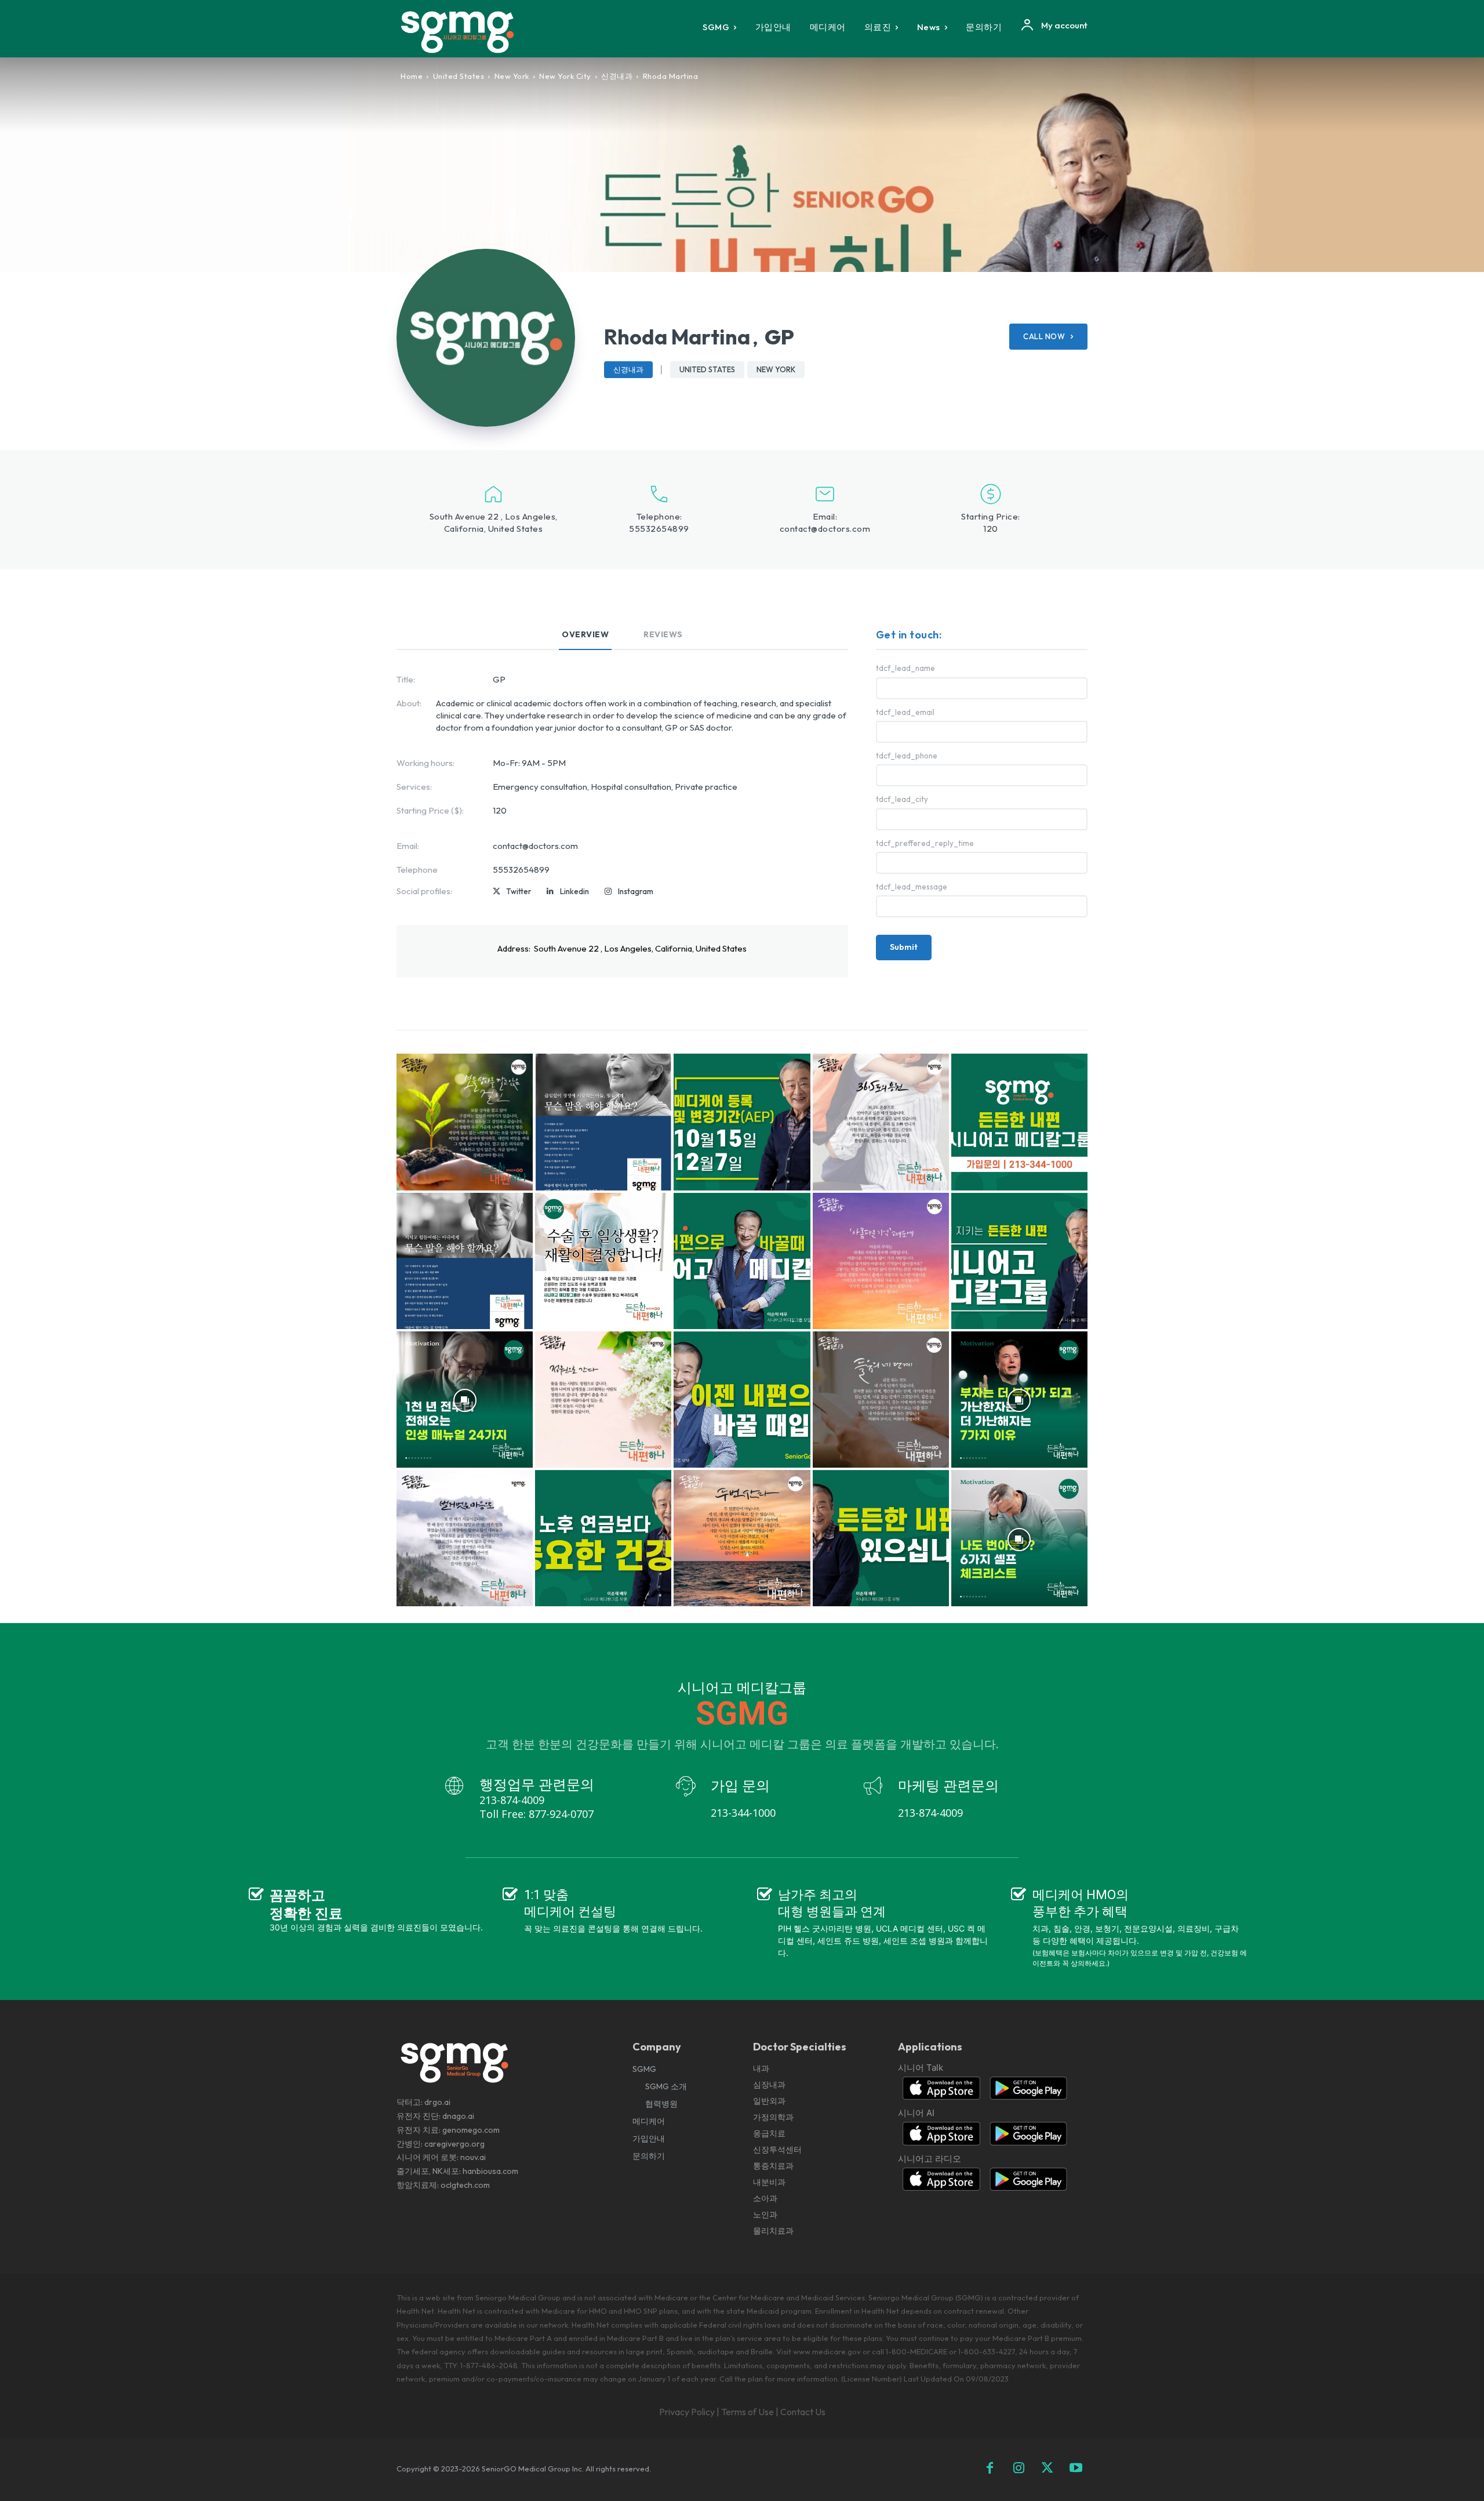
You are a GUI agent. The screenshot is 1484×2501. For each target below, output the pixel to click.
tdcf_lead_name (905, 668)
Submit (904, 947)
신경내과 (617, 76)
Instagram (636, 891)
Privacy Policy (687, 2412)
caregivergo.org (454, 2144)
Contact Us (803, 2412)
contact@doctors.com (825, 529)
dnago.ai (458, 2116)
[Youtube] (1076, 2469)
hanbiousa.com (490, 2171)
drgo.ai (437, 2102)
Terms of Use (748, 2412)
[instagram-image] (465, 1122)
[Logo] (465, 32)
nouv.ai (473, 2157)
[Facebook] (990, 2469)
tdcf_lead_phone (907, 756)
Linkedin (574, 891)
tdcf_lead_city (902, 799)
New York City (565, 76)
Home (412, 76)
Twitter (519, 891)
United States (459, 76)
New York (512, 76)
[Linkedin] (550, 892)
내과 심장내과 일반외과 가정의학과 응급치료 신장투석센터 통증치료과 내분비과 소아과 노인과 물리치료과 (777, 2149)
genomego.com (471, 2130)
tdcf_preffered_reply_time (925, 843)
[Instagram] (608, 892)
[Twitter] (497, 892)
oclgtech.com (465, 2185)
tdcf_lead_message (912, 887)
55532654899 (659, 529)
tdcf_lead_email (905, 712)
